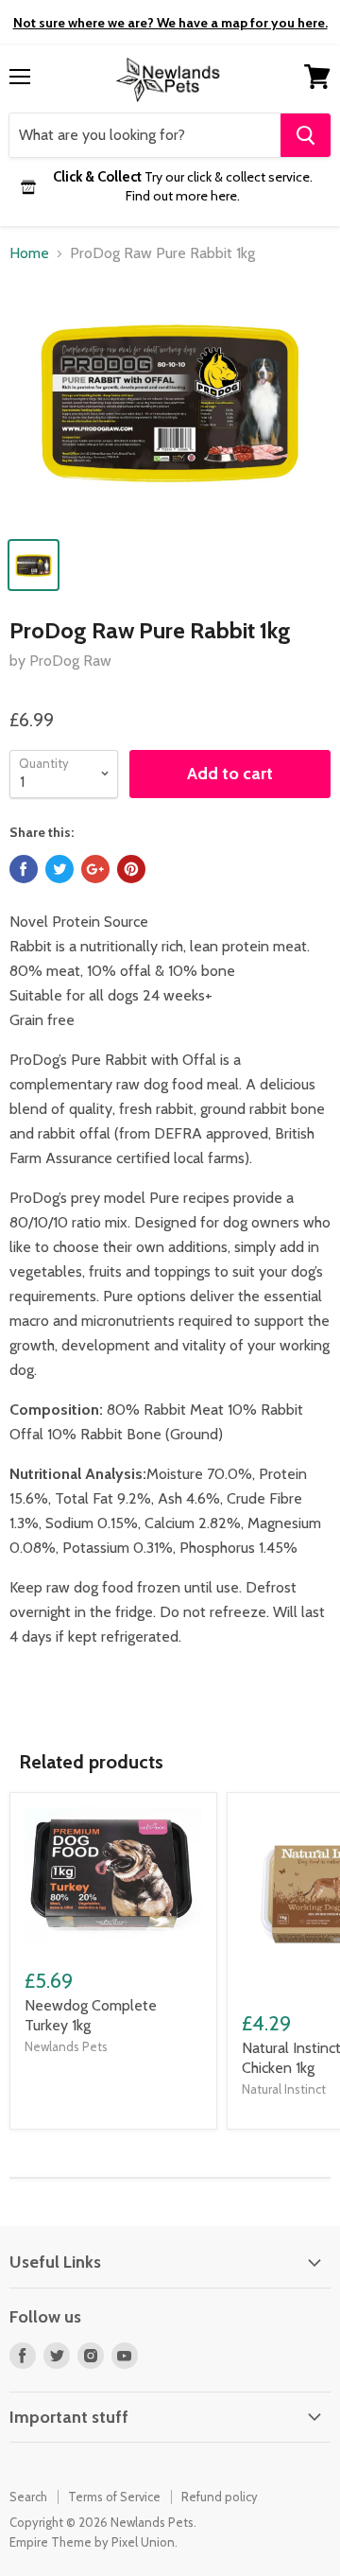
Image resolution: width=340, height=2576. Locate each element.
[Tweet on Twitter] (59, 869)
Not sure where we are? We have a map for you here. (170, 23)
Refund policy (220, 2497)
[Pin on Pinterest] (131, 869)
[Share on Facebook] (24, 869)
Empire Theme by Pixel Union (92, 2542)
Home (29, 253)
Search (28, 2497)
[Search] (306, 135)
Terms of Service (114, 2497)
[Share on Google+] (95, 869)
